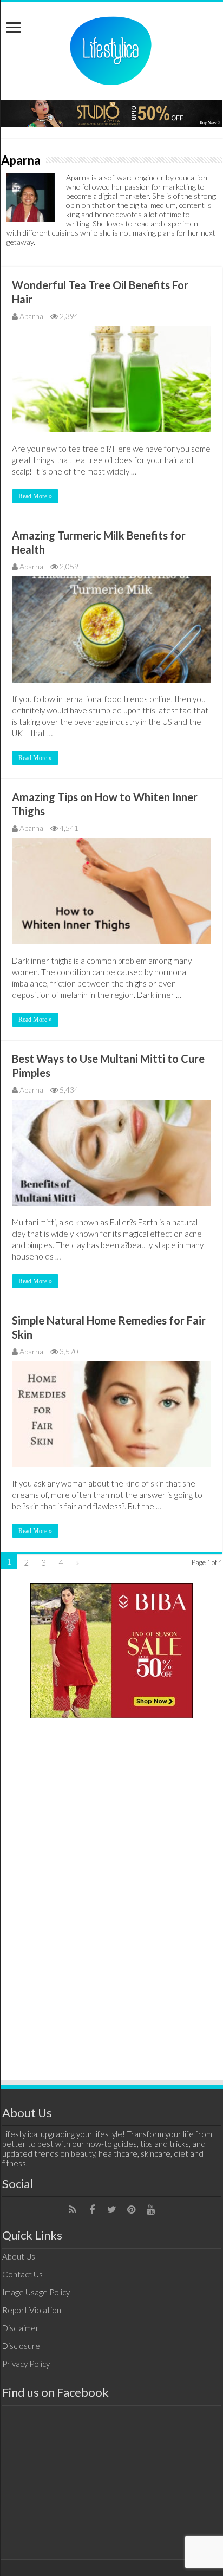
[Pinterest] (131, 2210)
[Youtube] (150, 2210)
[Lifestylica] (111, 49)
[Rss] (73, 2210)
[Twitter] (111, 2210)
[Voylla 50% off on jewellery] (111, 112)
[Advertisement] (111, 1894)
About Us (19, 2256)
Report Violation (32, 2310)
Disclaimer (21, 2328)
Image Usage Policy (36, 2292)
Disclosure (21, 2346)
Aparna (31, 316)
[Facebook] (92, 2210)
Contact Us (22, 2274)
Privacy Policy (26, 2364)
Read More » (35, 496)
